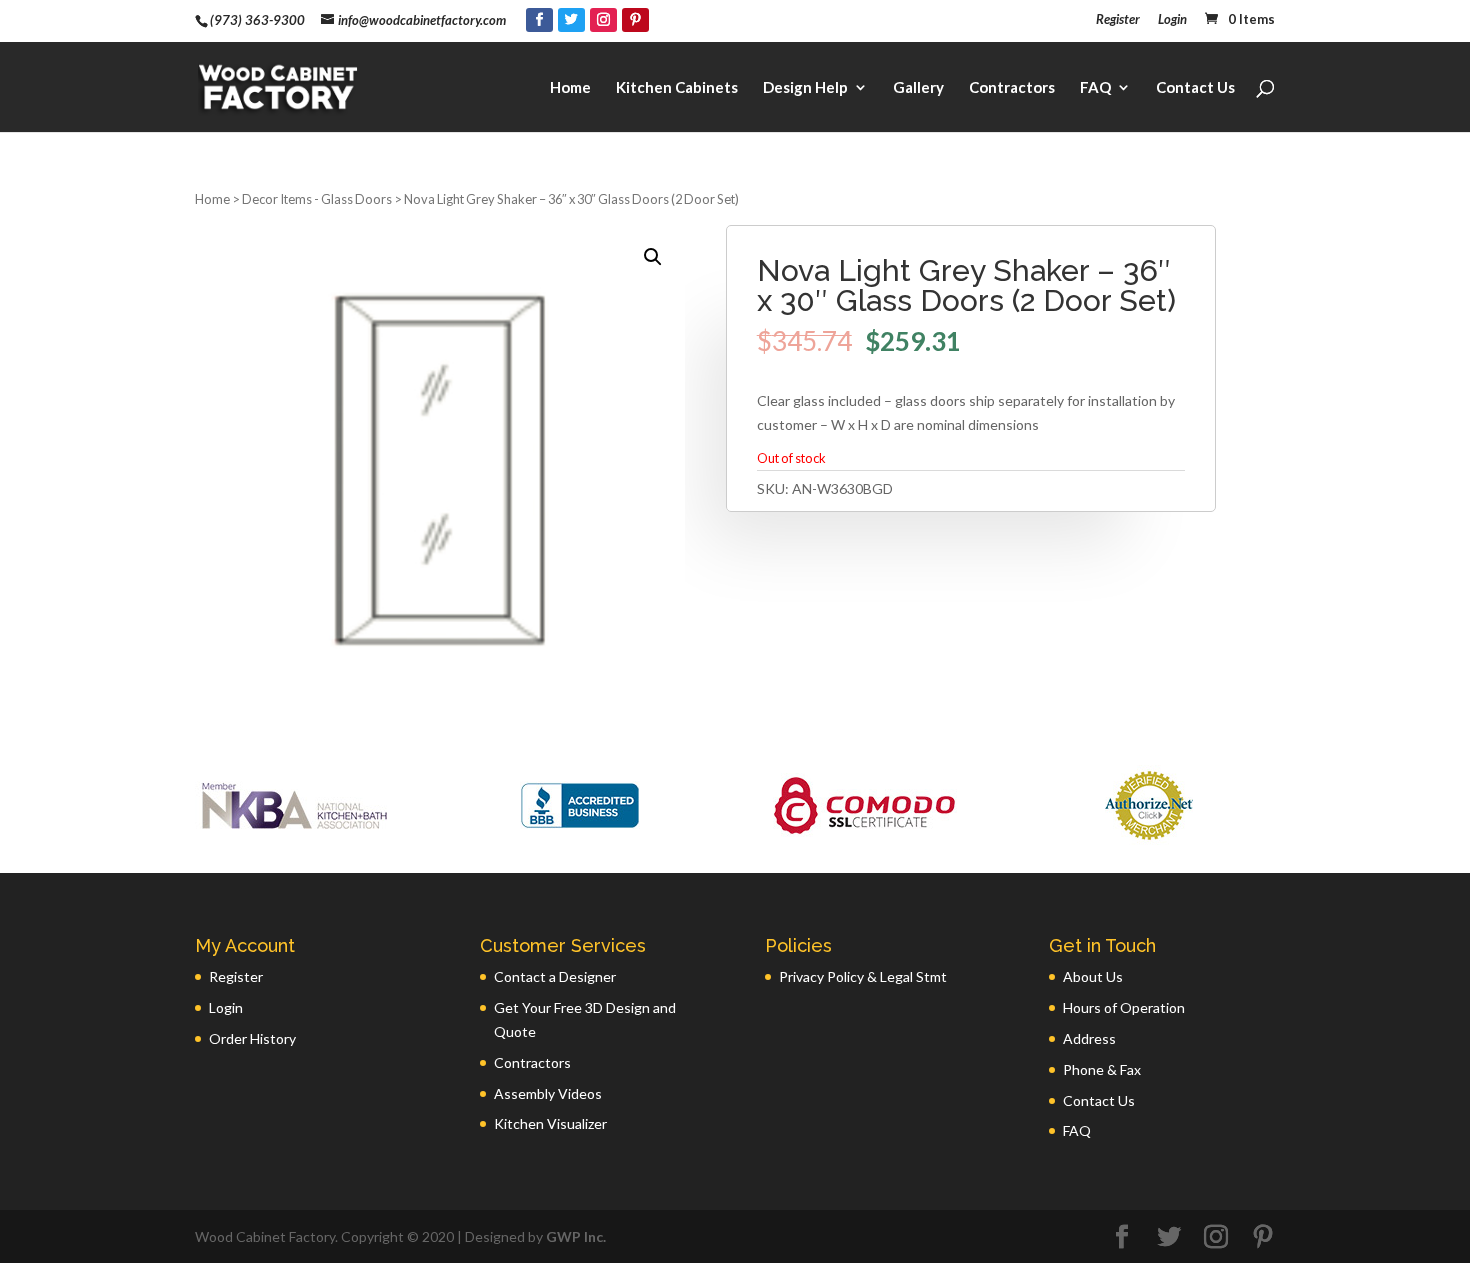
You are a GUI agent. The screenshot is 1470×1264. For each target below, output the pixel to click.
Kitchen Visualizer (550, 1123)
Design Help (805, 88)
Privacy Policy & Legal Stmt (863, 976)
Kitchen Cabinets (677, 88)
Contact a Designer (555, 976)
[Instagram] (603, 20)
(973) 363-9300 (257, 20)
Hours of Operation (1124, 1007)
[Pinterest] (635, 20)
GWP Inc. (576, 1236)
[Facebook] (539, 20)
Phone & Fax (1102, 1069)
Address (1089, 1038)
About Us (1093, 976)
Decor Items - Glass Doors (317, 199)
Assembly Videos (548, 1093)
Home (570, 88)
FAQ (1095, 88)
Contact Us (1195, 88)
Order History (252, 1038)
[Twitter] (571, 20)
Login (1172, 20)
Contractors (1012, 88)
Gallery (918, 88)
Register (1118, 20)
